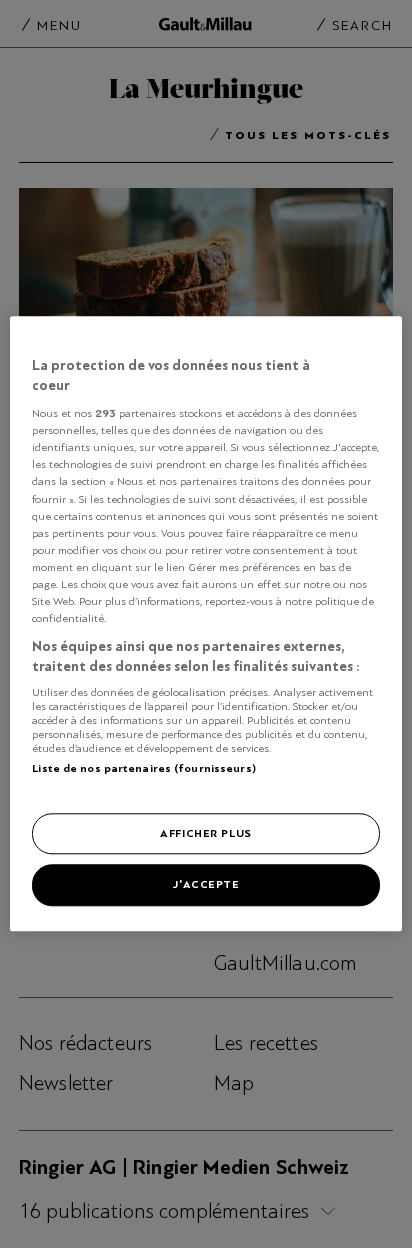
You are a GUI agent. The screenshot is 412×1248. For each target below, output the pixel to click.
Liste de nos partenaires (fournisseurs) (143, 768)
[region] (205, 623)
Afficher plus (205, 833)
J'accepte (205, 885)
